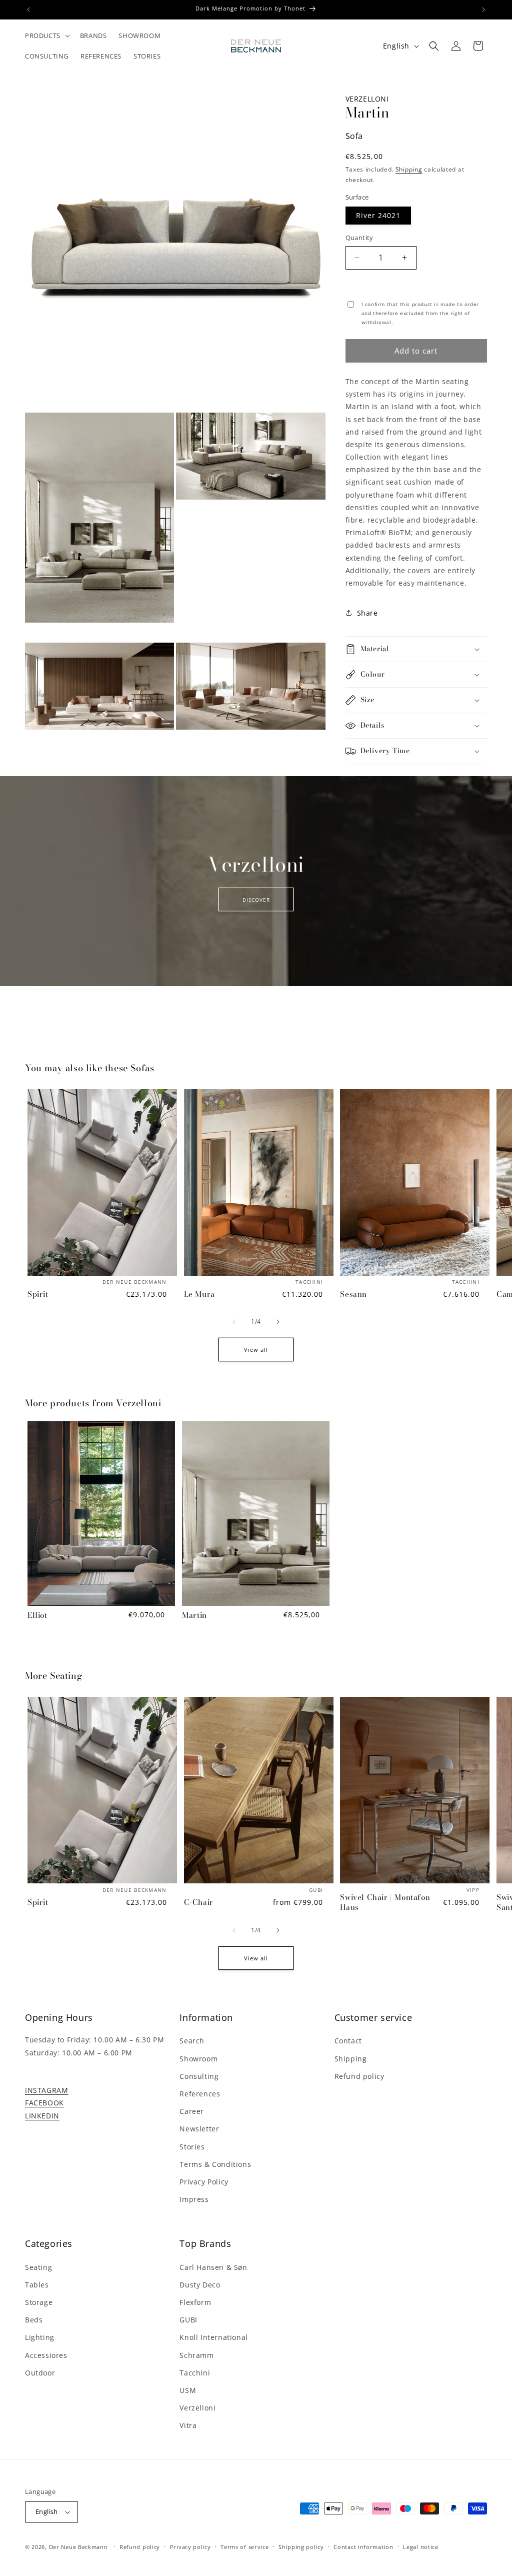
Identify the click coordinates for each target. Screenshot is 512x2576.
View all (256, 1350)
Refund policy (359, 2076)
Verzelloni (367, 99)
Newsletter (199, 2129)
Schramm (196, 2355)
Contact (348, 2041)
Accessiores (46, 2355)
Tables (37, 2285)
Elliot (37, 1615)
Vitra (188, 2425)
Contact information (363, 2547)
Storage (39, 2302)
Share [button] (367, 613)
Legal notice (420, 2547)
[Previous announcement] (28, 10)
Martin (194, 1615)
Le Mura (199, 1294)
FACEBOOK (44, 2103)
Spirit (38, 1294)
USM (188, 2390)
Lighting (40, 2337)
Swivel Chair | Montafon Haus (385, 1902)
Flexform (195, 2302)
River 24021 (378, 215)
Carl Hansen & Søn (213, 2267)
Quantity (359, 238)
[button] (46, 36)
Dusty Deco (200, 2285)
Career (192, 2111)
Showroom (198, 2059)
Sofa (354, 136)
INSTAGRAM (46, 2090)
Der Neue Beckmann (78, 2547)
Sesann (353, 1294)
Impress (194, 2199)
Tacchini (195, 2373)
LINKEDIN (42, 2116)
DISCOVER (256, 899)
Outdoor (40, 2373)
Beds (34, 2320)
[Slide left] (234, 1322)
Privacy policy (190, 2547)
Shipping (409, 169)
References (200, 2094)
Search (192, 2041)
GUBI (188, 2320)
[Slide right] (278, 1322)
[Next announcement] (483, 10)
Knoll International (213, 2337)
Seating (38, 2267)
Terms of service (244, 2547)
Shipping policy (301, 2547)
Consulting (199, 2076)
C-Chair (199, 1902)
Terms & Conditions (215, 2164)
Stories (192, 2147)
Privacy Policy (204, 2182)
